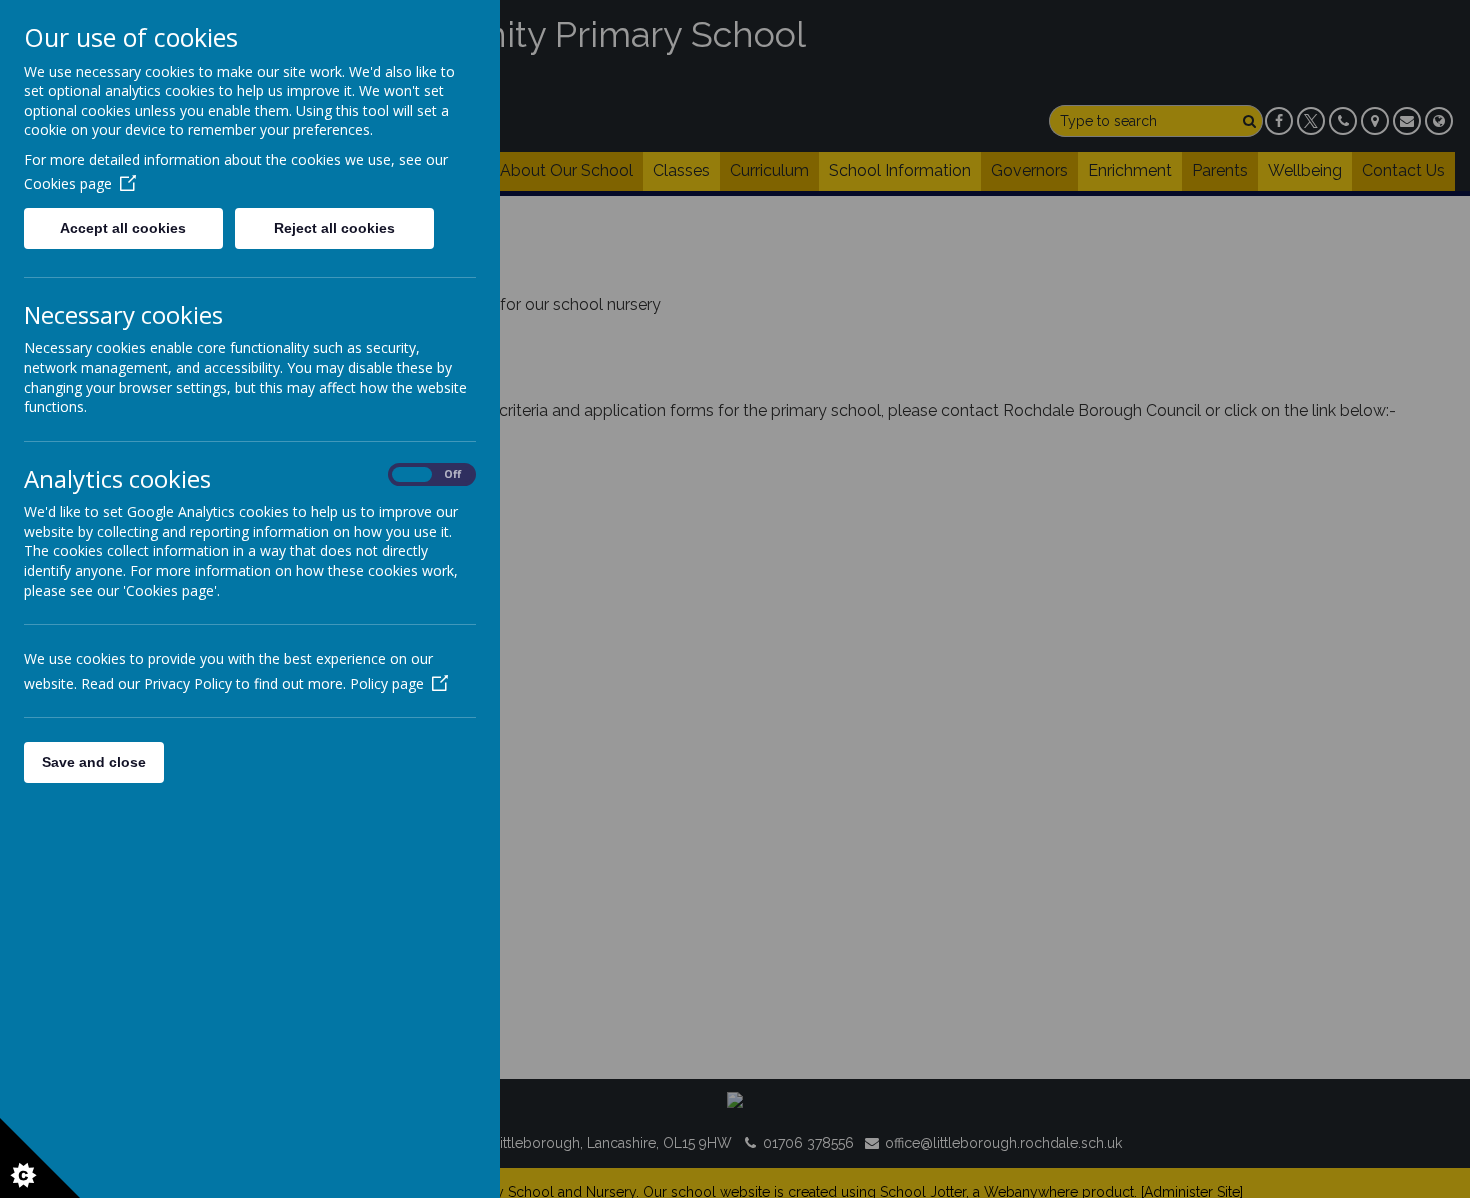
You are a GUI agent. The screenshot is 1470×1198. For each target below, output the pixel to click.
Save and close (94, 762)
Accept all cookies (123, 228)
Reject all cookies (334, 228)
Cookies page (68, 183)
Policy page (387, 683)
